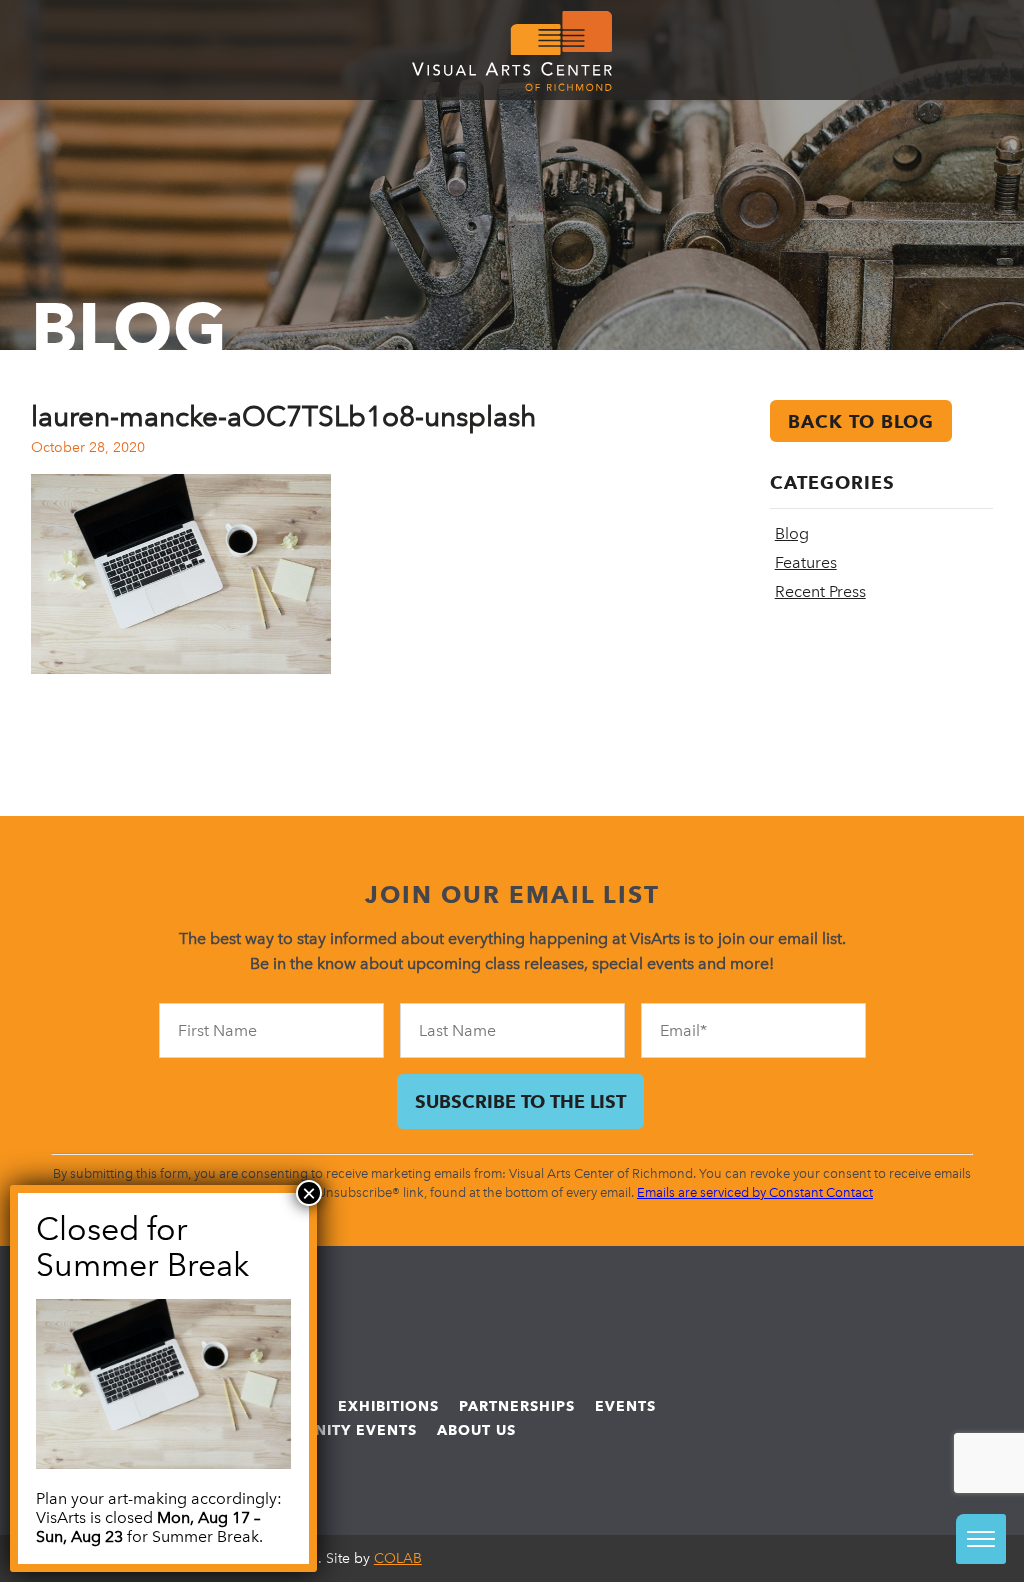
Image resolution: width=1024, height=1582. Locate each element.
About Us (476, 1430)
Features (806, 562)
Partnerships (517, 1406)
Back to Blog (861, 421)
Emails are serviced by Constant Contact (755, 1192)
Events (625, 1406)
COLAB (398, 1558)
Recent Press (820, 591)
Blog (792, 533)
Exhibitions (388, 1406)
